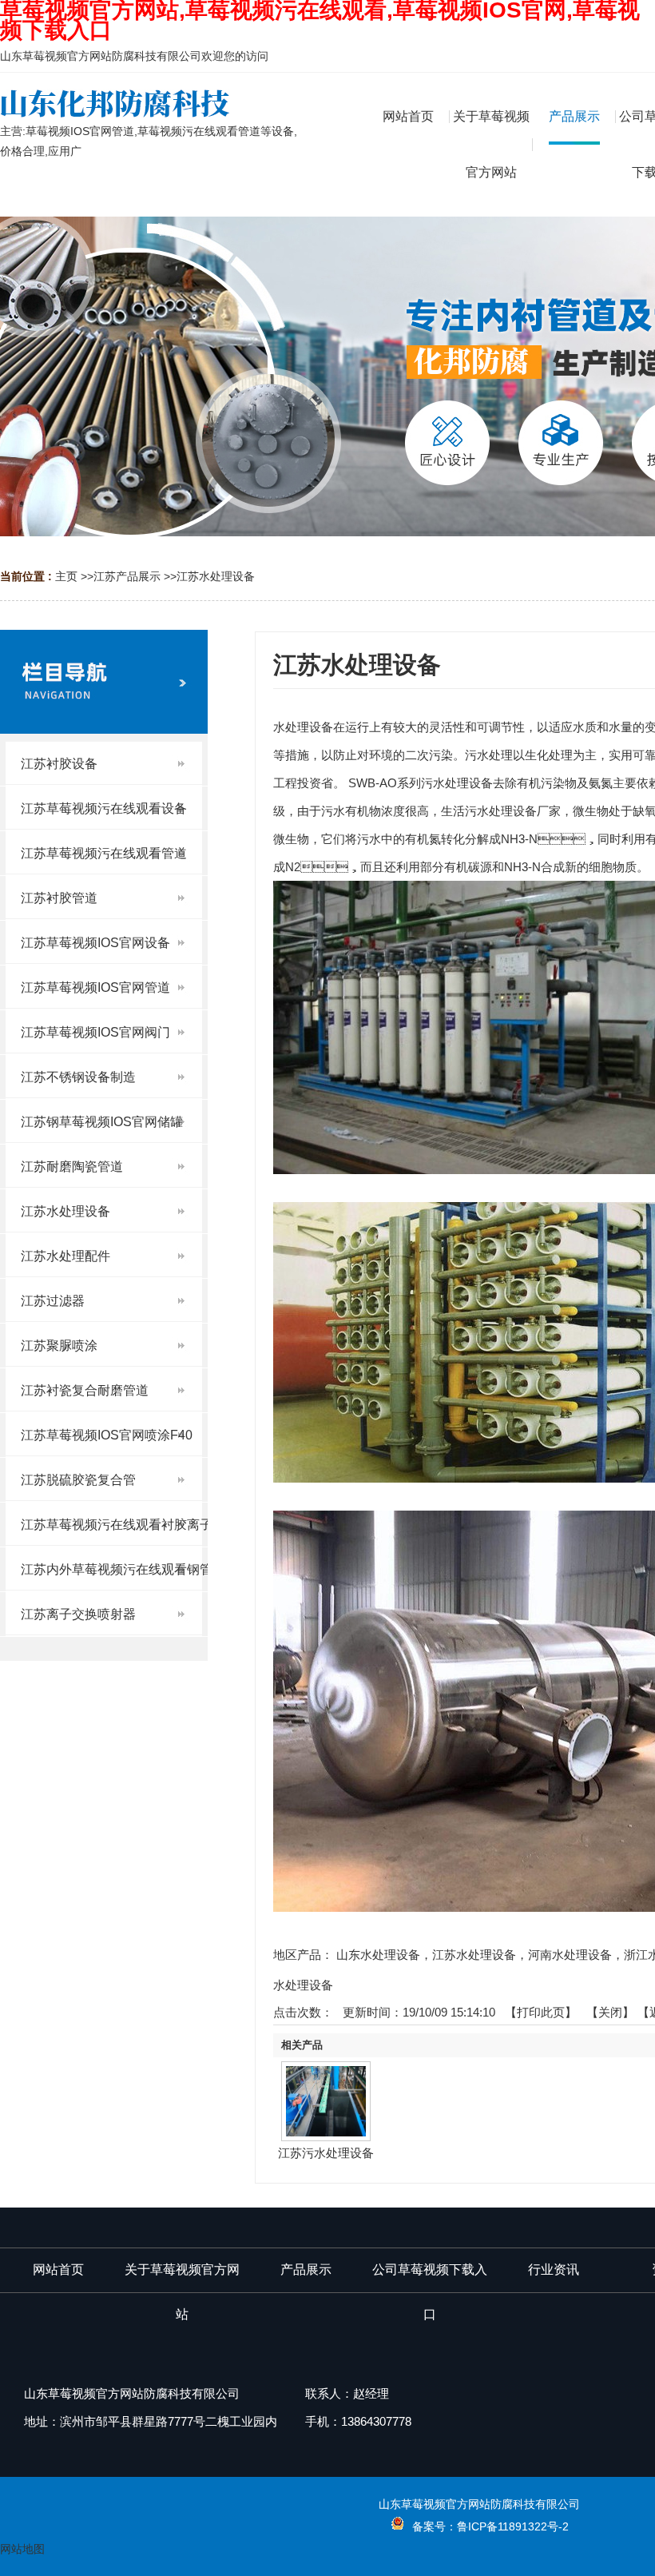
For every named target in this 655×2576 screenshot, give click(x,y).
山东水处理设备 (378, 1955)
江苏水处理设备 (216, 576)
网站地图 (22, 2549)
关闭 (610, 2012)
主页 (66, 576)
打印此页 (541, 2012)
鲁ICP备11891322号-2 (513, 2526)
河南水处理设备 (570, 1955)
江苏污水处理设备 (326, 2153)
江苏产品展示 (127, 576)
